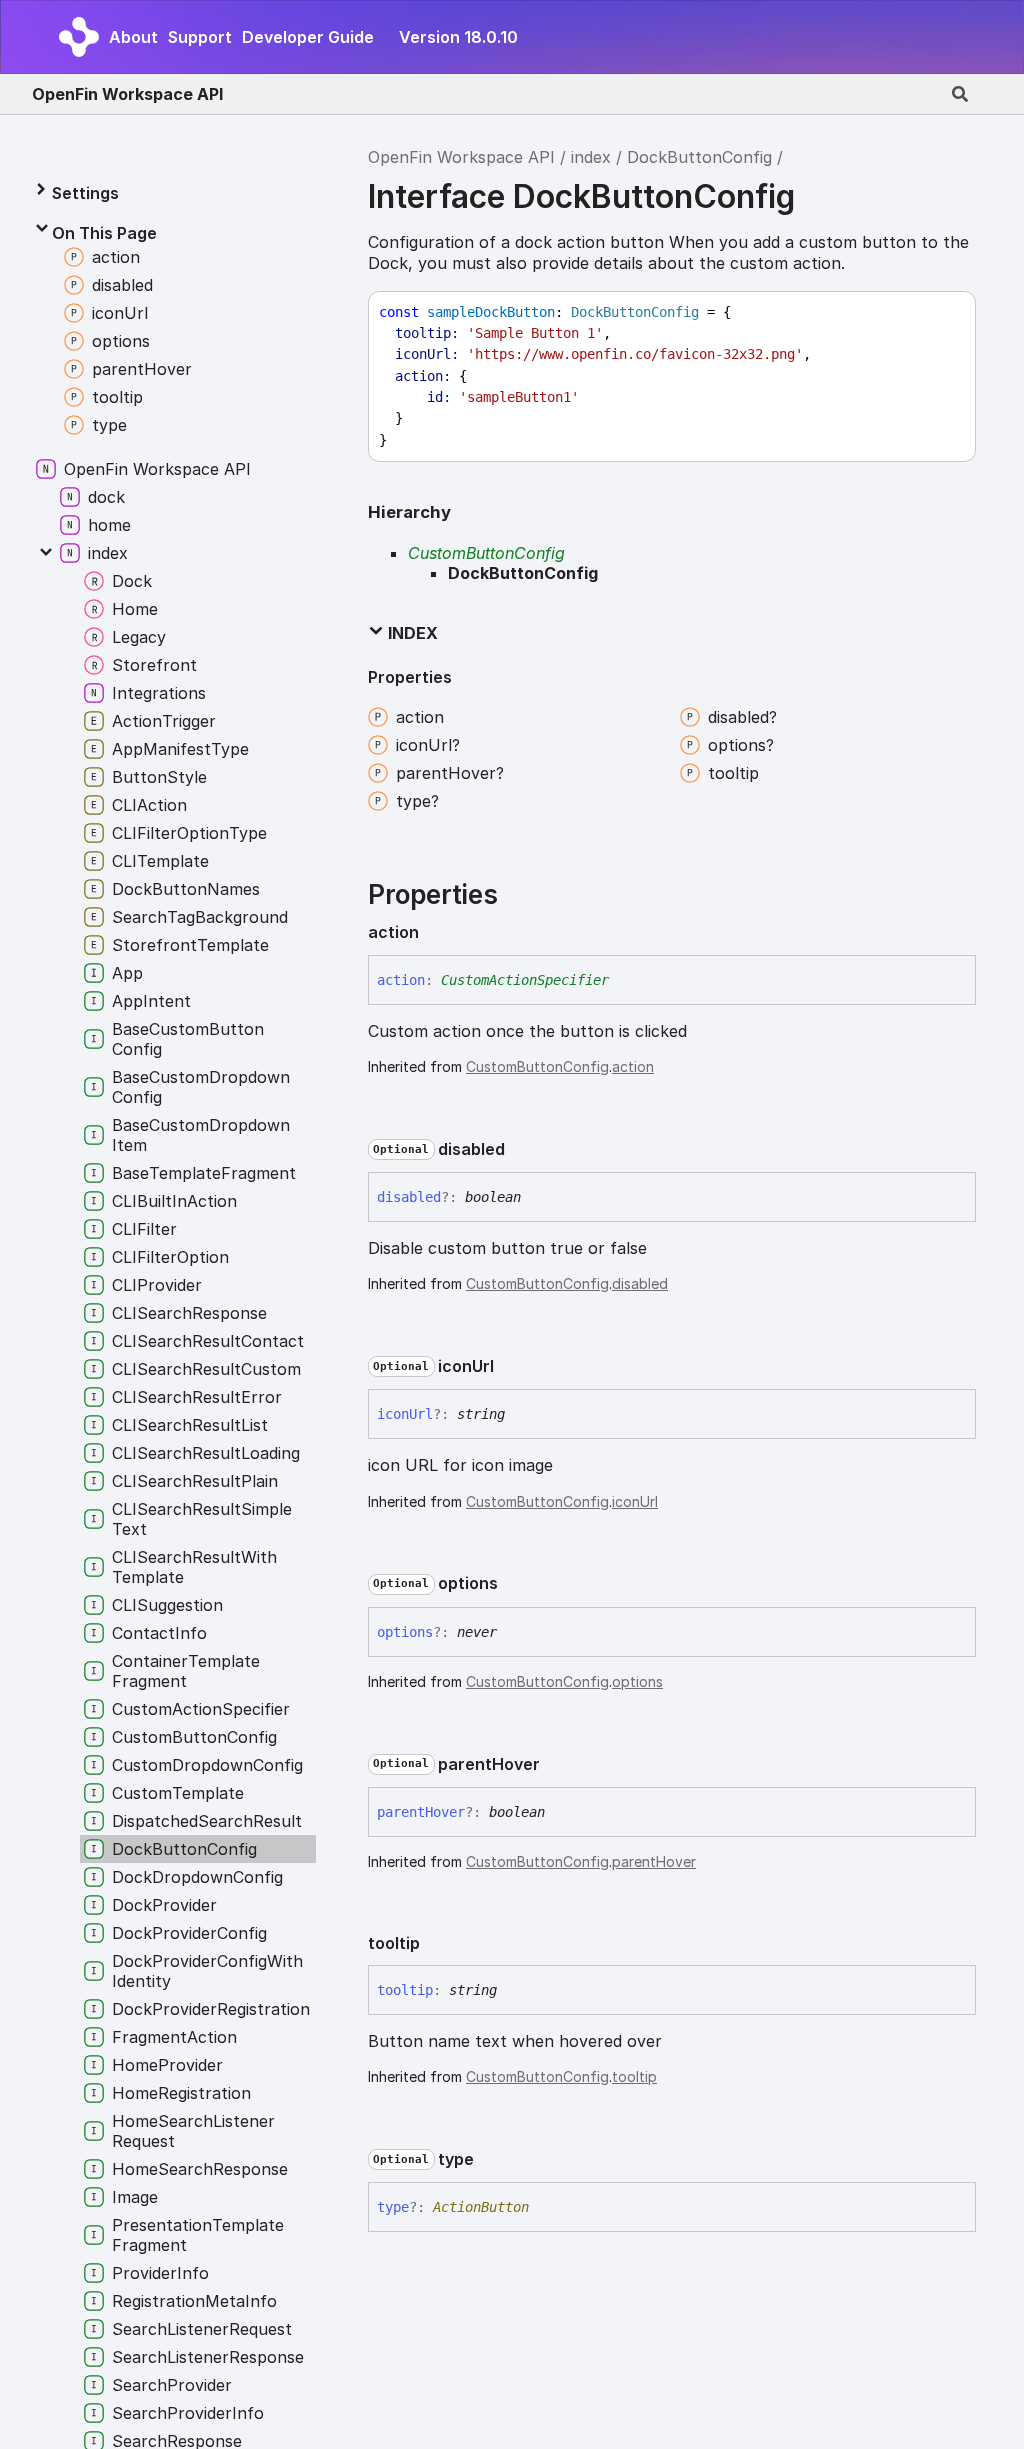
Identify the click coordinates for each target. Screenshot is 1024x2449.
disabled (640, 1283)
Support (200, 37)
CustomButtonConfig (486, 553)
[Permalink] (435, 933)
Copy (942, 312)
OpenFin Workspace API (127, 94)
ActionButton (481, 2207)
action (633, 1066)
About (133, 37)
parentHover (654, 1861)
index (591, 157)
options (637, 1681)
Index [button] (411, 633)
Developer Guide (308, 37)
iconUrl (635, 1501)
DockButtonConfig (699, 157)
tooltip (634, 2076)
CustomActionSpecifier (525, 980)
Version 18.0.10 (458, 37)
